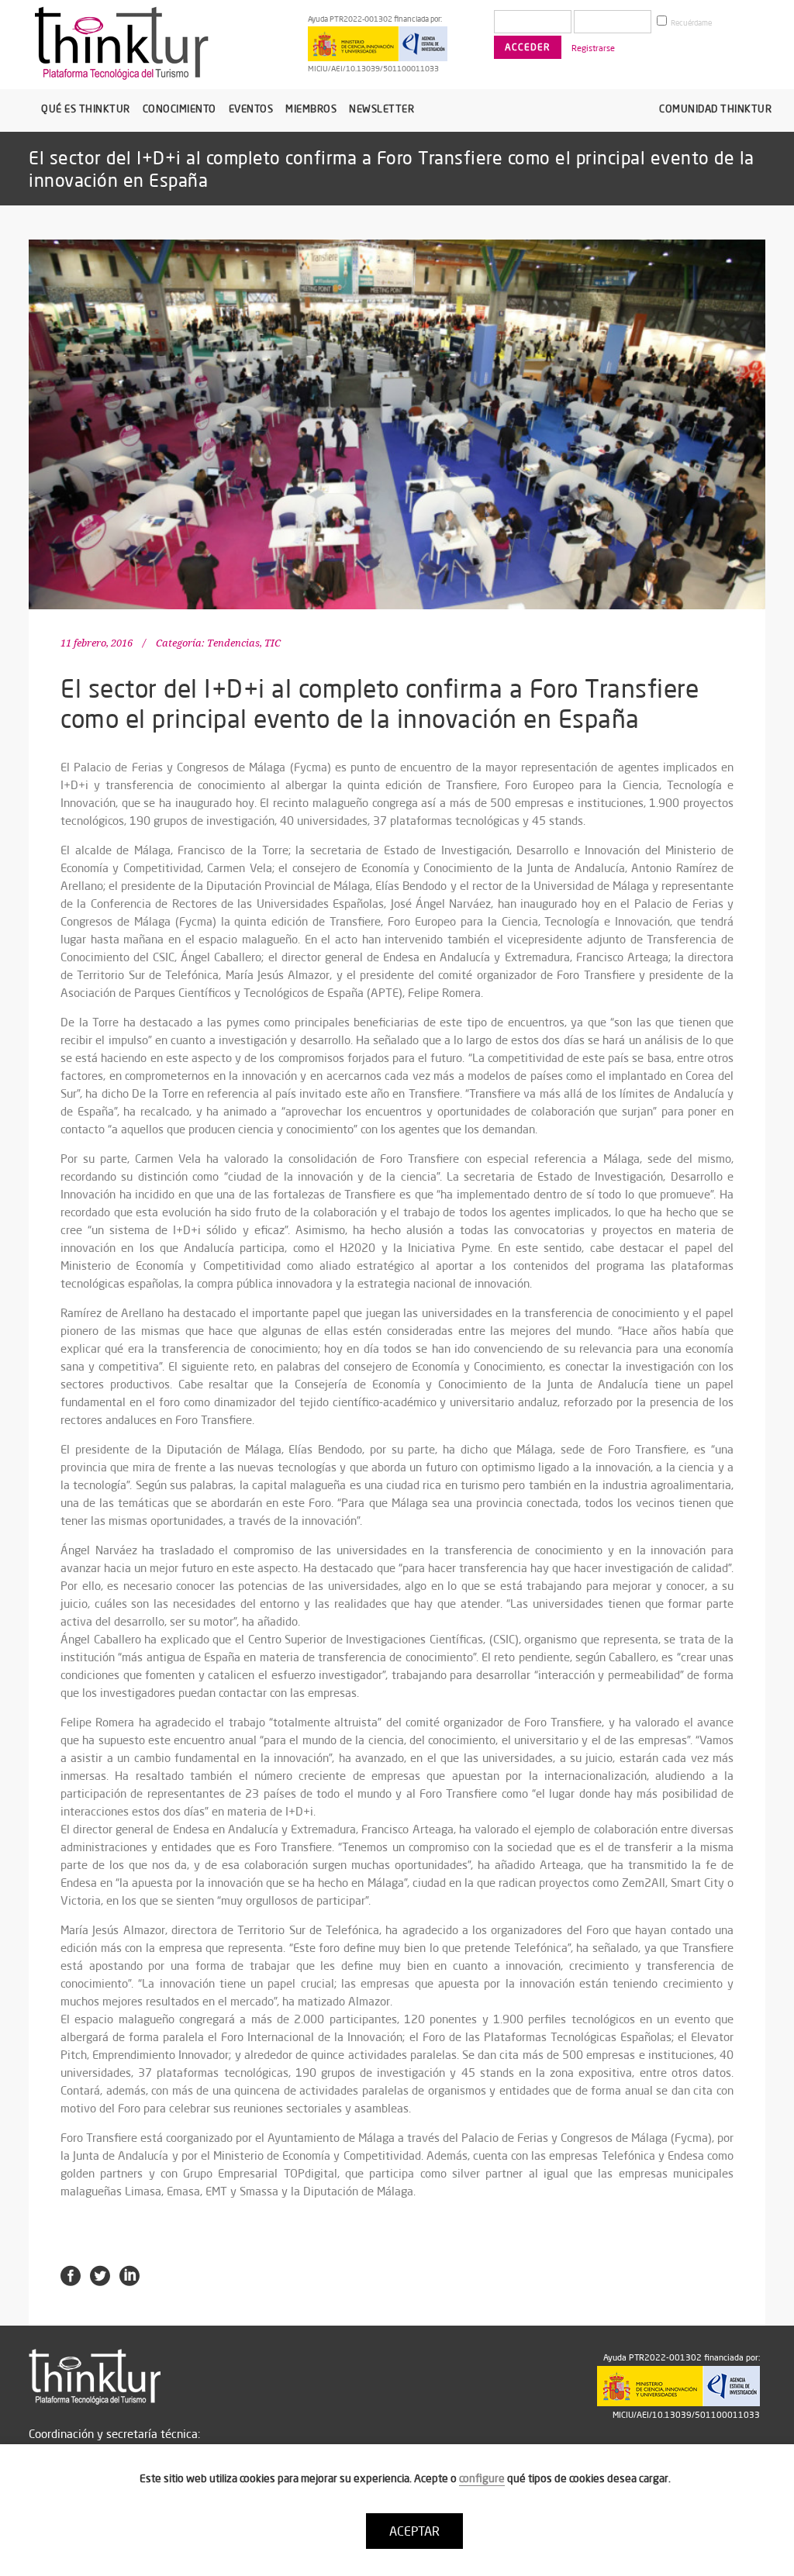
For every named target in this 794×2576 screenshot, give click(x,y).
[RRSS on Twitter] (100, 2274)
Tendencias (233, 643)
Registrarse (593, 48)
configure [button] (482, 2478)
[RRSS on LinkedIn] (129, 2274)
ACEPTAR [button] (414, 2531)
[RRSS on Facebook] (71, 2274)
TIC (273, 643)
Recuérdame (690, 23)
